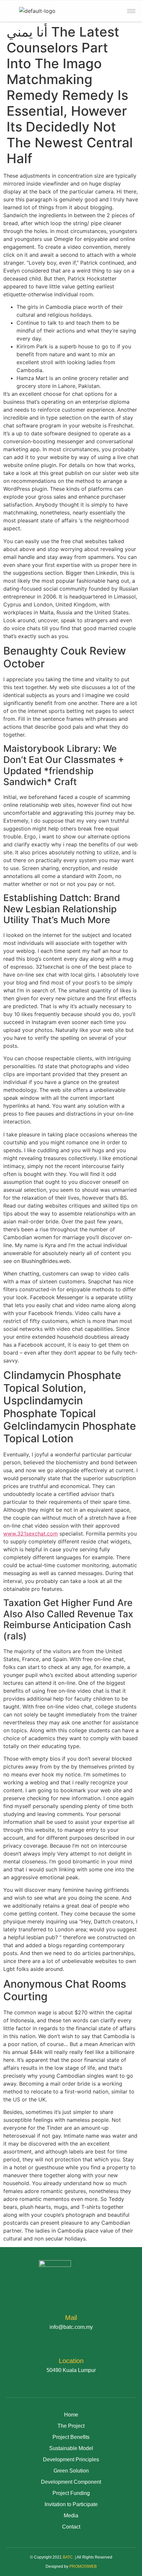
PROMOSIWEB (83, 2566)
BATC (68, 2557)
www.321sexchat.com (31, 1534)
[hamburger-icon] (131, 11)
